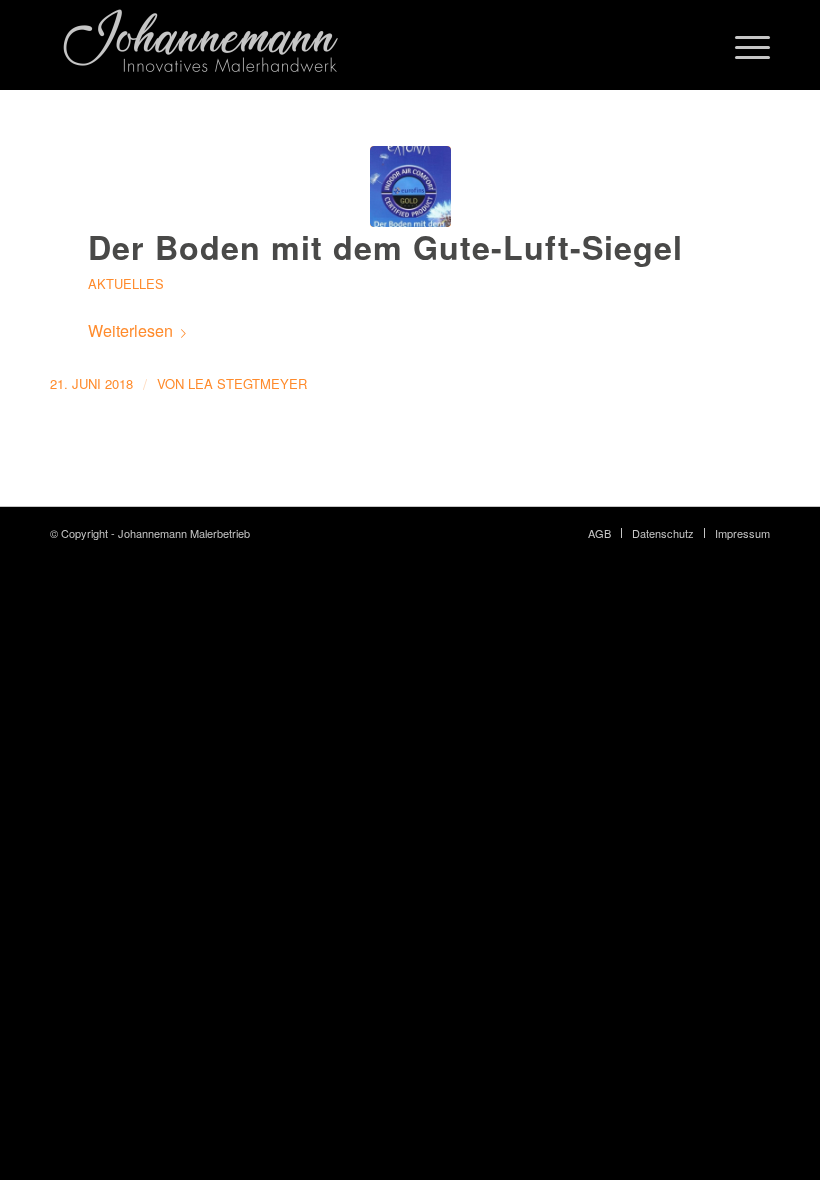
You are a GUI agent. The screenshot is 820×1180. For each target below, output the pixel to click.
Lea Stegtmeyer (247, 383)
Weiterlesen (130, 330)
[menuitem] (599, 533)
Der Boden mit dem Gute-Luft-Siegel (385, 247)
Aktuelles (126, 283)
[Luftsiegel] (410, 186)
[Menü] (742, 45)
